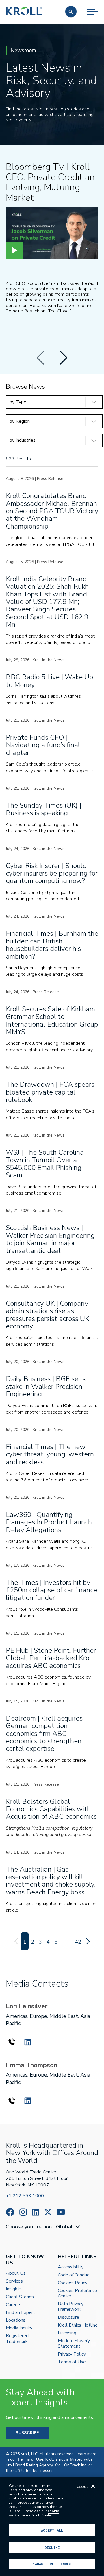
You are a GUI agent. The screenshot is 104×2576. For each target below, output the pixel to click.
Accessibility (71, 2267)
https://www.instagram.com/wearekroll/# (23, 2212)
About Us (16, 2273)
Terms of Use (72, 2362)
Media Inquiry (19, 2328)
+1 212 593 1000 (25, 2196)
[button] (71, 12)
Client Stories (20, 2297)
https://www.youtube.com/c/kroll (61, 2212)
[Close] (93, 2486)
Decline (52, 2548)
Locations (16, 2320)
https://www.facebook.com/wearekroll (10, 2212)
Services (14, 2281)
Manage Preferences (52, 2564)
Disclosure (68, 2317)
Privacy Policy (72, 2354)
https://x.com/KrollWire (48, 2212)
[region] (52, 2527)
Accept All (52, 2530)
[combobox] (69, 2227)
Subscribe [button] (27, 2433)
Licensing (67, 2333)
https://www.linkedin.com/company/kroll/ (36, 2212)
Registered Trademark (17, 2339)
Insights (14, 2289)
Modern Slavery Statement (74, 2344)
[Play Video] (14, 250)
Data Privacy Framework (71, 2307)
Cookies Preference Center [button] (77, 2293)
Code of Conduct (74, 2275)
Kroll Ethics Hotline (78, 2325)
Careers (14, 2305)
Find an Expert (20, 2313)
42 (78, 1942)
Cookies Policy (73, 2283)
